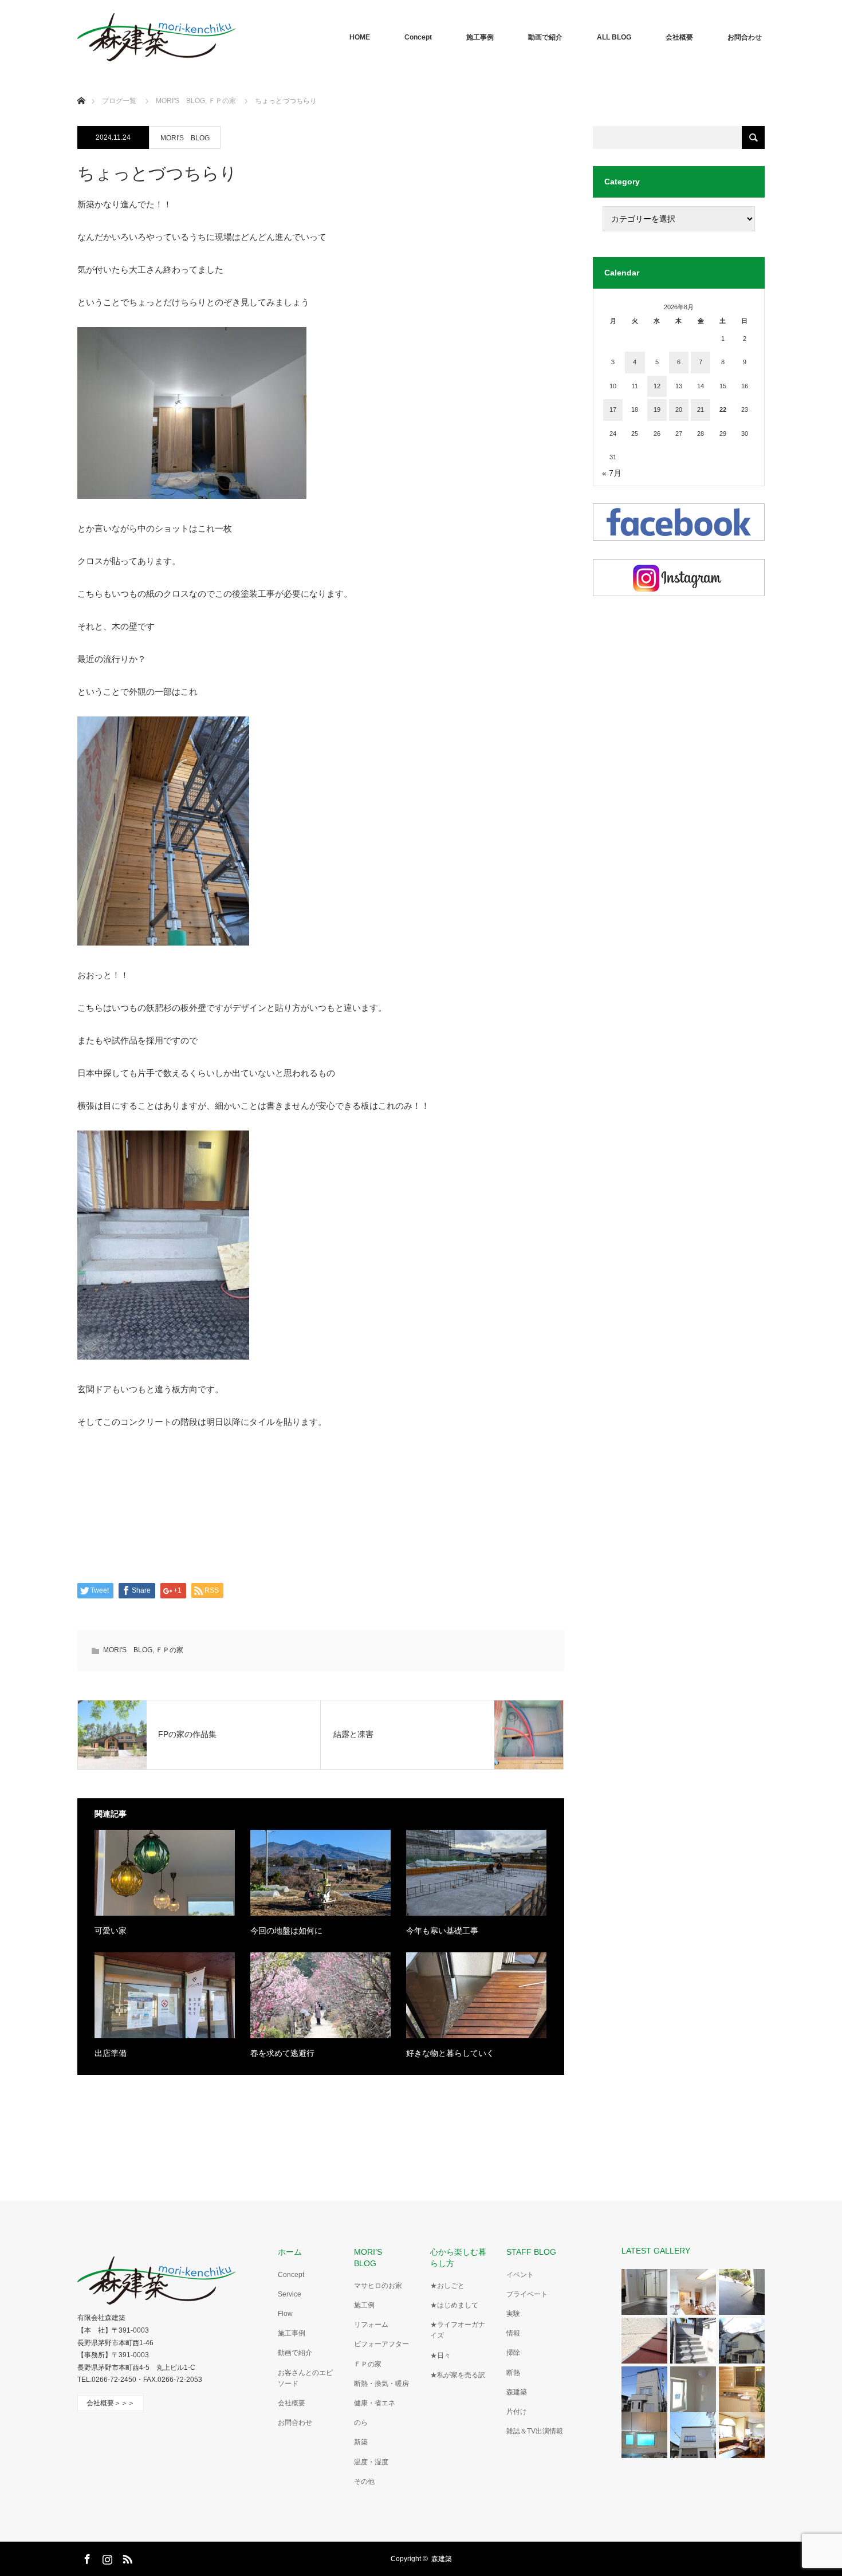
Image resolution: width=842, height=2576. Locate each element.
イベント (520, 2275)
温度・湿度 (371, 2462)
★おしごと (447, 2286)
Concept (418, 37)
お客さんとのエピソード (305, 2378)
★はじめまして (454, 2305)
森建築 (517, 2392)
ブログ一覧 (119, 101)
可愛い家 (111, 1931)
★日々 (440, 2356)
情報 (513, 2333)
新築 (361, 2442)
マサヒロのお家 (378, 2286)
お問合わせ (745, 37)
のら (361, 2423)
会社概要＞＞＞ (111, 2403)
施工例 (364, 2305)
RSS (126, 2557)
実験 (513, 2314)
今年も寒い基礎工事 (442, 1931)
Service (290, 2294)
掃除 (513, 2353)
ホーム (290, 2252)
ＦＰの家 (170, 1650)
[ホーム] (81, 87)
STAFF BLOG (531, 2252)
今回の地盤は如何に (286, 1931)
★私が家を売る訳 (458, 2375)
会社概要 (679, 37)
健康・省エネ (375, 2403)
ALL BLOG (614, 37)
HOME (360, 37)
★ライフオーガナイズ (458, 2330)
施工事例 (480, 37)
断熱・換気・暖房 (381, 2384)
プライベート (527, 2294)
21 (701, 409)
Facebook (86, 2557)
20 (679, 409)
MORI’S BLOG (372, 2257)
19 (657, 409)
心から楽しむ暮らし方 (458, 2257)
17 (613, 409)
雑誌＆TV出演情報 (535, 2431)
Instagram (106, 2557)
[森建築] (157, 37)
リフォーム (371, 2325)
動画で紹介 (545, 37)
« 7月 (612, 473)
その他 (364, 2482)
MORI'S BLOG (185, 138)
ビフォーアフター (381, 2344)
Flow (285, 2314)
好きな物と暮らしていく (450, 2053)
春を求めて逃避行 (282, 2053)
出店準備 (111, 2053)
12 (657, 386)
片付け (517, 2412)
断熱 (513, 2373)
